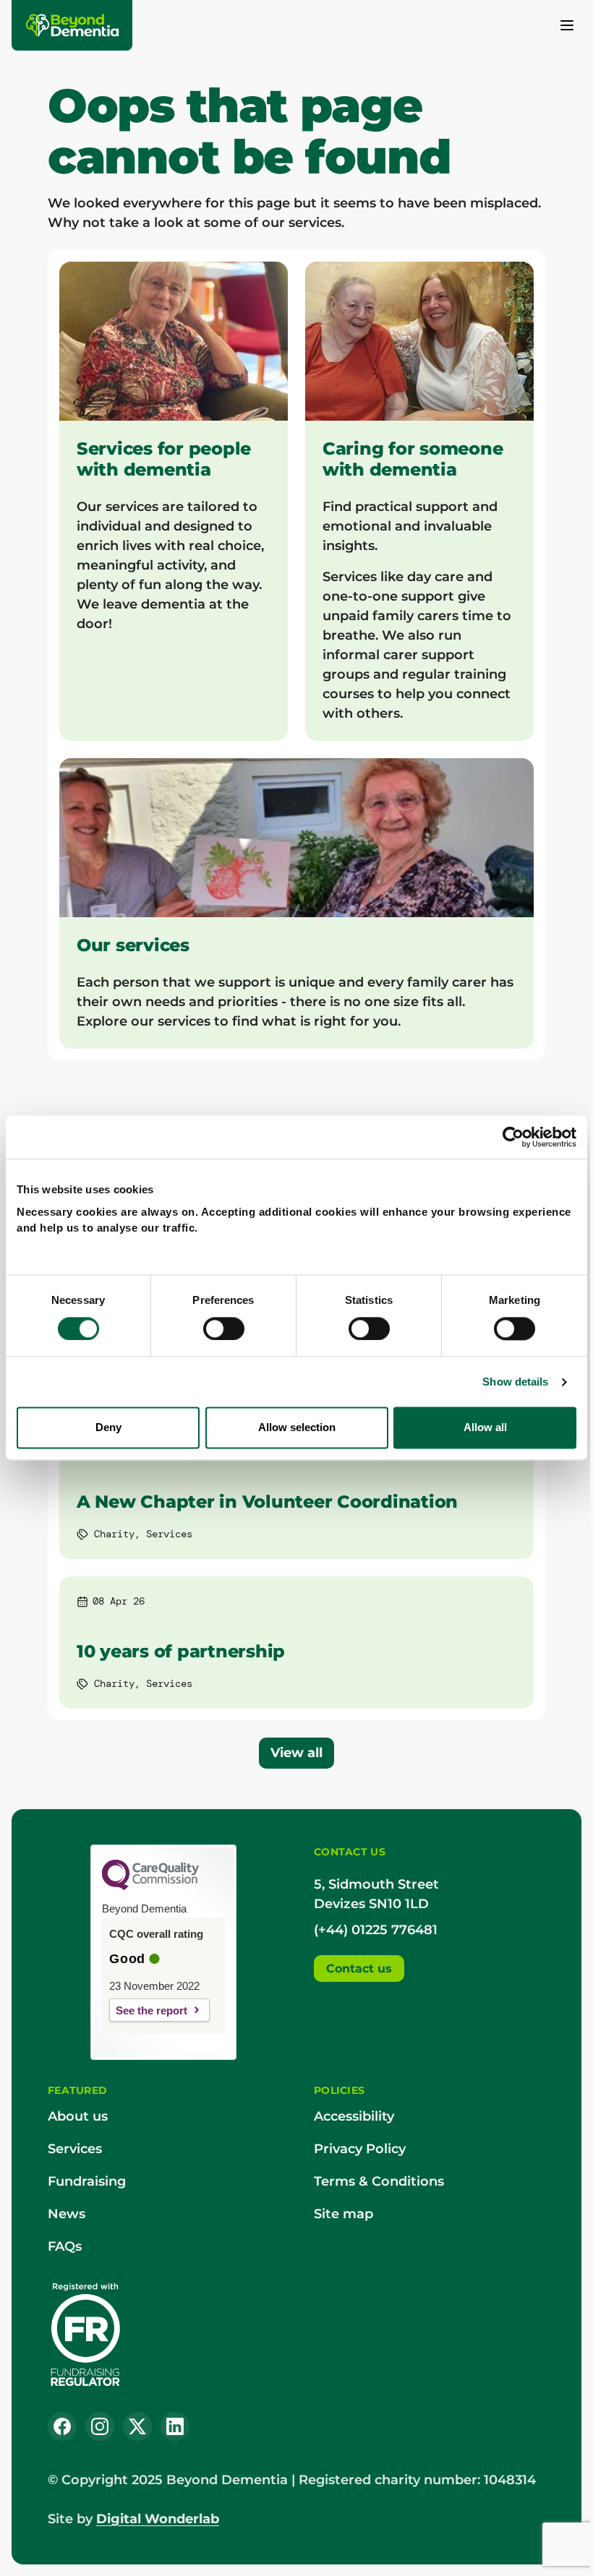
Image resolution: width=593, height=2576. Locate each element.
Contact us (359, 1969)
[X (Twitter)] (137, 2426)
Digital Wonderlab (158, 2519)
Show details (515, 1382)
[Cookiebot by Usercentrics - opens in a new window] (513, 1137)
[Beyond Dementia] (73, 25)
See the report (152, 2010)
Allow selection (297, 1428)
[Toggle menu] (567, 25)
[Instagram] (100, 2426)
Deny (108, 1428)
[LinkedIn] (175, 2426)
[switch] (224, 1328)
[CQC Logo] (150, 1886)
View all (296, 1753)
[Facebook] (62, 2426)
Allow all (485, 1428)
